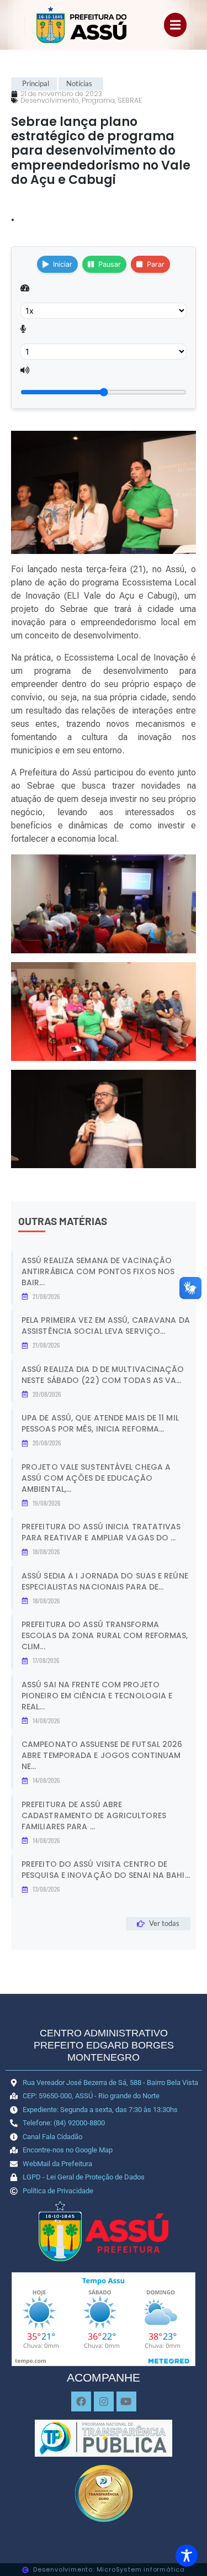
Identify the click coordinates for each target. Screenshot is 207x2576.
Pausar (110, 264)
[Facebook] (81, 2401)
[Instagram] (104, 2401)
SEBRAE (130, 100)
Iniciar (63, 264)
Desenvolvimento (50, 100)
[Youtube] (126, 2401)
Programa (98, 100)
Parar (156, 264)
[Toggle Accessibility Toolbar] (187, 2556)
